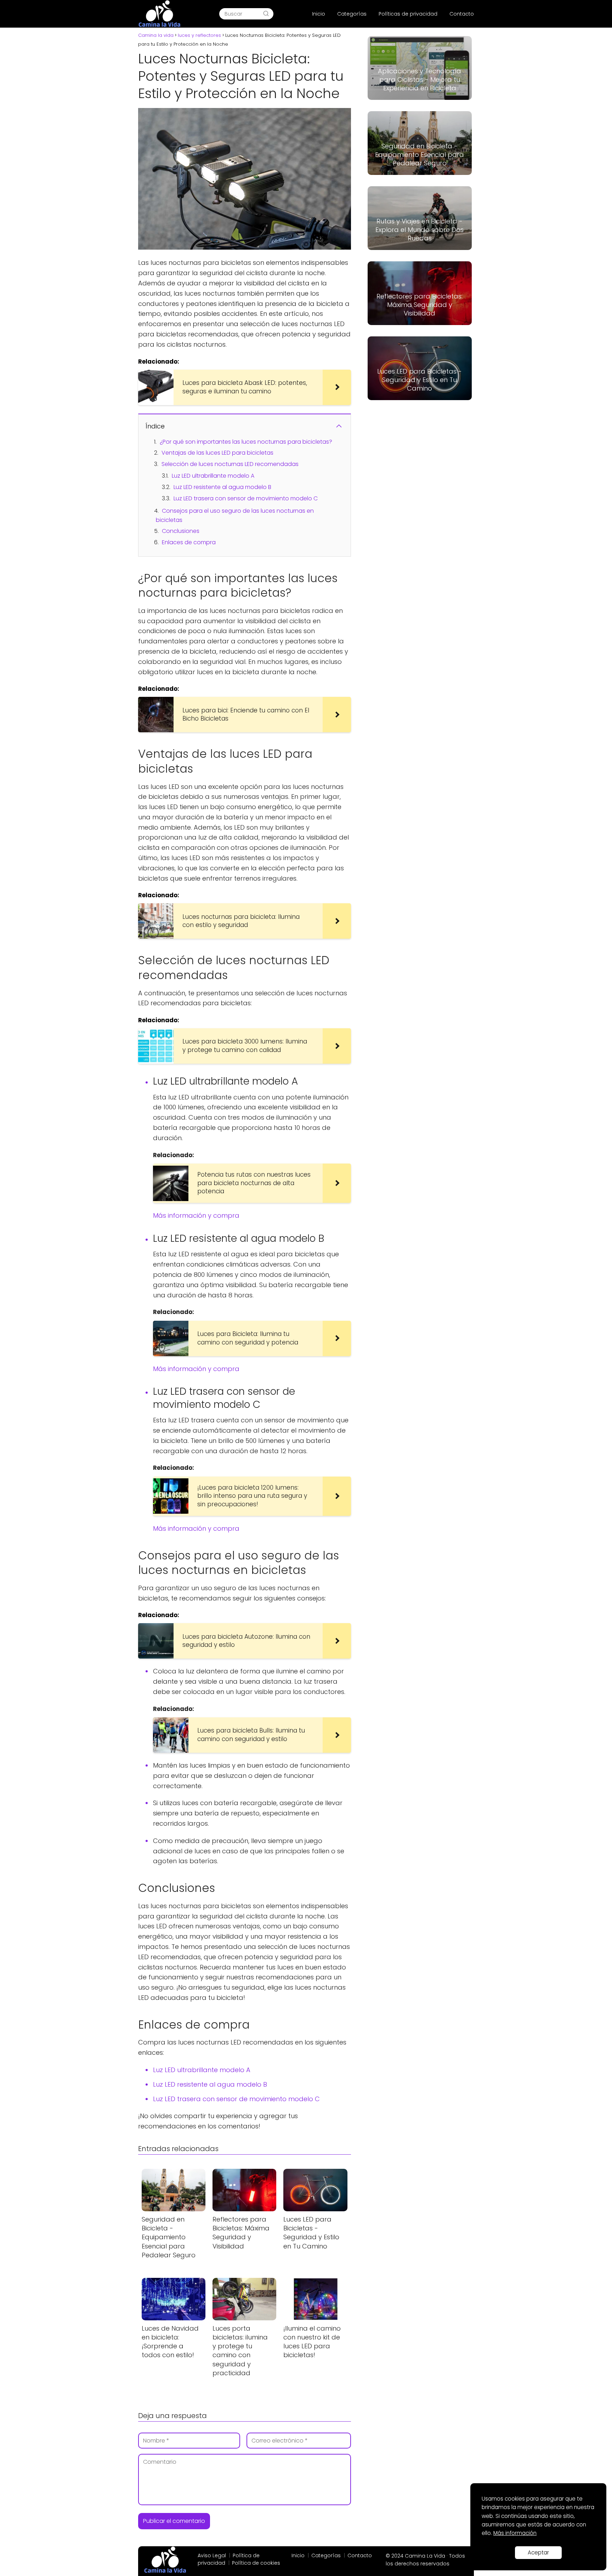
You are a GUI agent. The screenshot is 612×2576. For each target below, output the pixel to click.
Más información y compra (196, 1215)
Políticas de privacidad (408, 14)
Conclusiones (181, 531)
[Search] (266, 14)
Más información (515, 2533)
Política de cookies (256, 2563)
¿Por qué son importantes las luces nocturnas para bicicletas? (246, 442)
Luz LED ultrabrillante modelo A (213, 476)
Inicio (319, 14)
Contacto (462, 14)
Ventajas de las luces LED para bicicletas (217, 453)
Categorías (352, 14)
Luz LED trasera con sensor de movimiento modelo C (246, 498)
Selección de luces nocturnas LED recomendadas (230, 464)
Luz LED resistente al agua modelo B (222, 487)
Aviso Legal (212, 2555)
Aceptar (538, 2552)
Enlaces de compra (189, 542)
